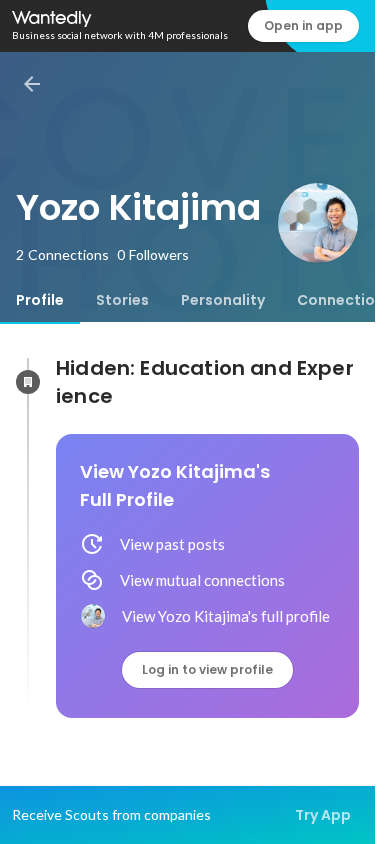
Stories (122, 300)
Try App (323, 815)
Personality (223, 300)
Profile (40, 300)
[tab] (40, 300)
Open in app (303, 25)
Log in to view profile (207, 669)
